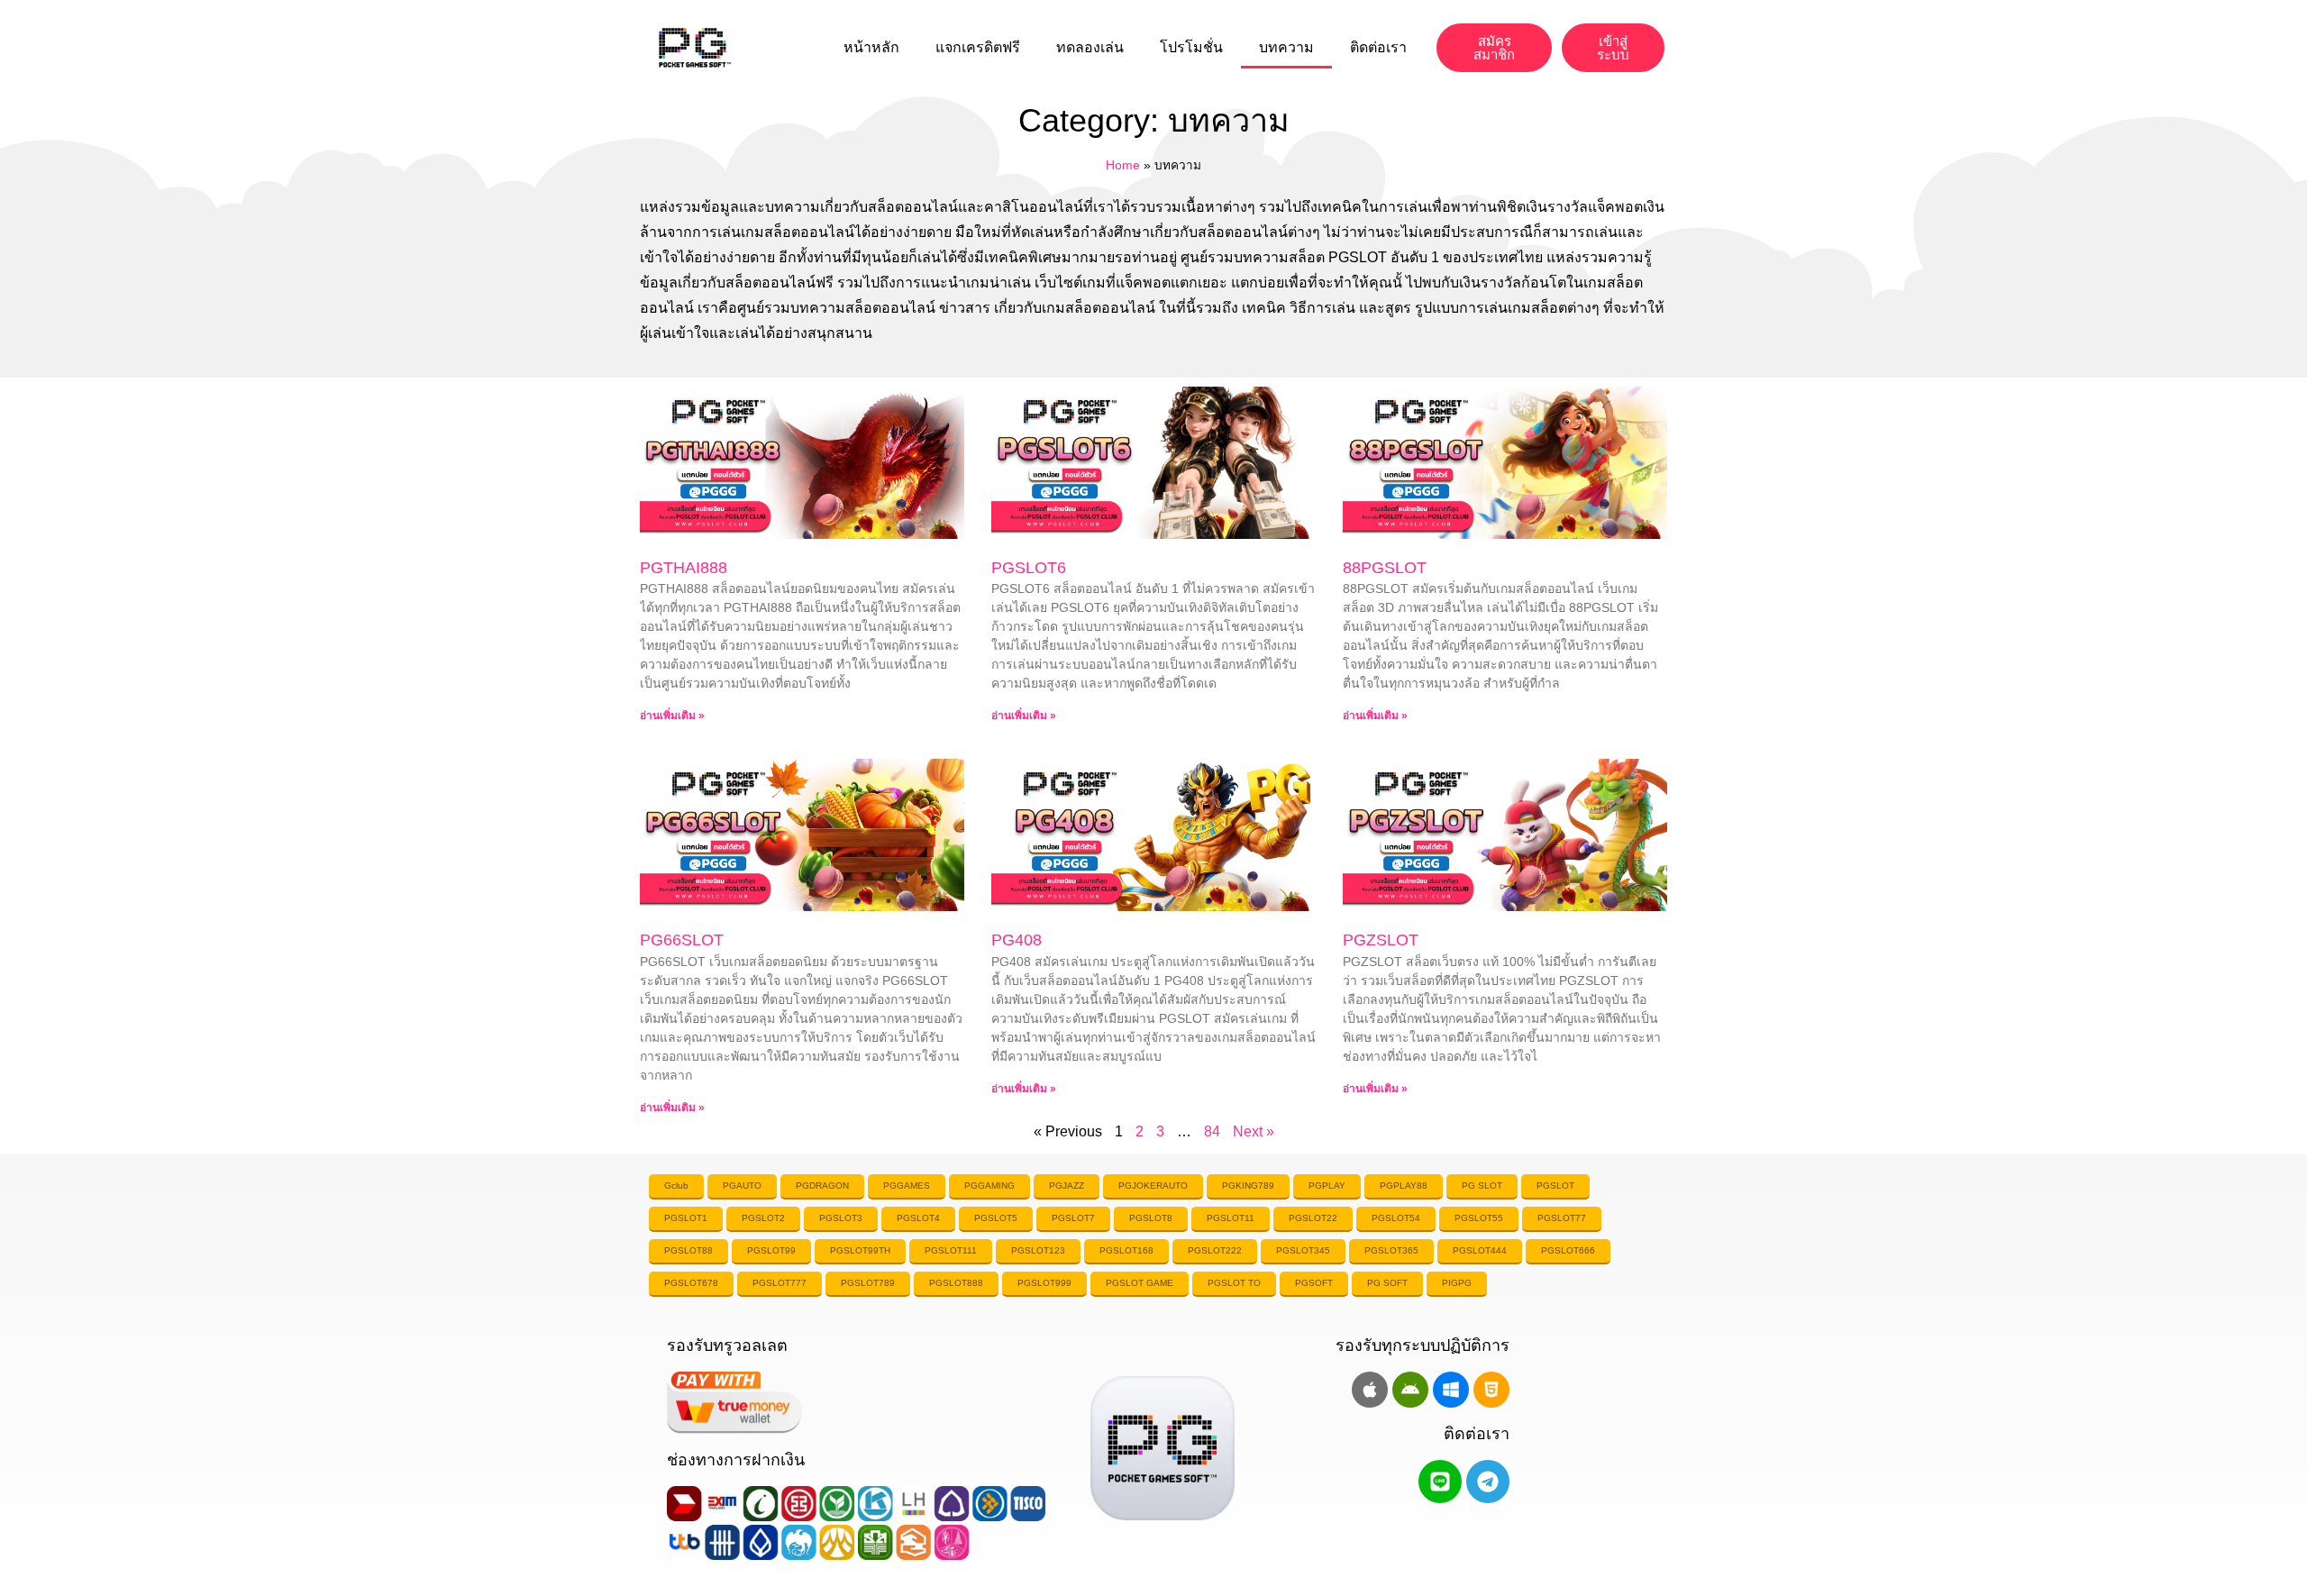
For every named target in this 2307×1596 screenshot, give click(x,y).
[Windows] (1451, 1390)
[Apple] (1370, 1390)
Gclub (676, 1186)
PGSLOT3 (841, 1218)
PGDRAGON (822, 1186)
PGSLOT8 (1151, 1218)
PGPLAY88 (1404, 1186)
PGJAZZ (1067, 1186)
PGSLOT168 (1126, 1250)
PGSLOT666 (1568, 1250)
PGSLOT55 (1479, 1218)
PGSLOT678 (691, 1283)
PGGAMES (907, 1186)
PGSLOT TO (1234, 1283)
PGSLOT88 (688, 1250)
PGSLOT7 (1073, 1218)
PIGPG (1457, 1283)
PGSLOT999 (1044, 1283)
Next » (1254, 1131)
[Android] (1410, 1390)
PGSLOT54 (1396, 1218)
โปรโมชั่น (1191, 47)
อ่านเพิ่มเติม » (672, 716)
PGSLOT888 (956, 1283)
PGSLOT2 (763, 1218)
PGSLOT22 (1313, 1218)
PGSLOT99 (771, 1250)
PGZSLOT (1381, 940)
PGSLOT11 (1231, 1218)
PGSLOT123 (1038, 1250)
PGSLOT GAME (1140, 1283)
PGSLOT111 (951, 1250)
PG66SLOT (682, 940)
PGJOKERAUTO (1153, 1186)
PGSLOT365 (1391, 1250)
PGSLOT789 (868, 1283)
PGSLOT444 (1480, 1250)
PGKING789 (1248, 1186)
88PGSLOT (1385, 568)
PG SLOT (1482, 1186)
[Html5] (1491, 1390)
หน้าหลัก (871, 47)
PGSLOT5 (996, 1218)
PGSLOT (1555, 1186)
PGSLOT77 (1562, 1218)
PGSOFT (1314, 1283)
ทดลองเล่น (1090, 47)
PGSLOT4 (918, 1218)
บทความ (1286, 47)
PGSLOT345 (1303, 1250)
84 (1212, 1131)
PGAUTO (742, 1186)
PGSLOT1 (686, 1218)
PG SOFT (1387, 1283)
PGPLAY (1327, 1186)
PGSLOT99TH (860, 1250)
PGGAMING (989, 1186)
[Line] (1440, 1482)
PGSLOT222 (1215, 1250)
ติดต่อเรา (1378, 47)
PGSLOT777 (780, 1283)
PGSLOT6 (1029, 568)
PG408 (1017, 940)
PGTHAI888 (684, 568)
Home (1123, 165)
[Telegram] (1488, 1482)
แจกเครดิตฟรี (978, 47)
